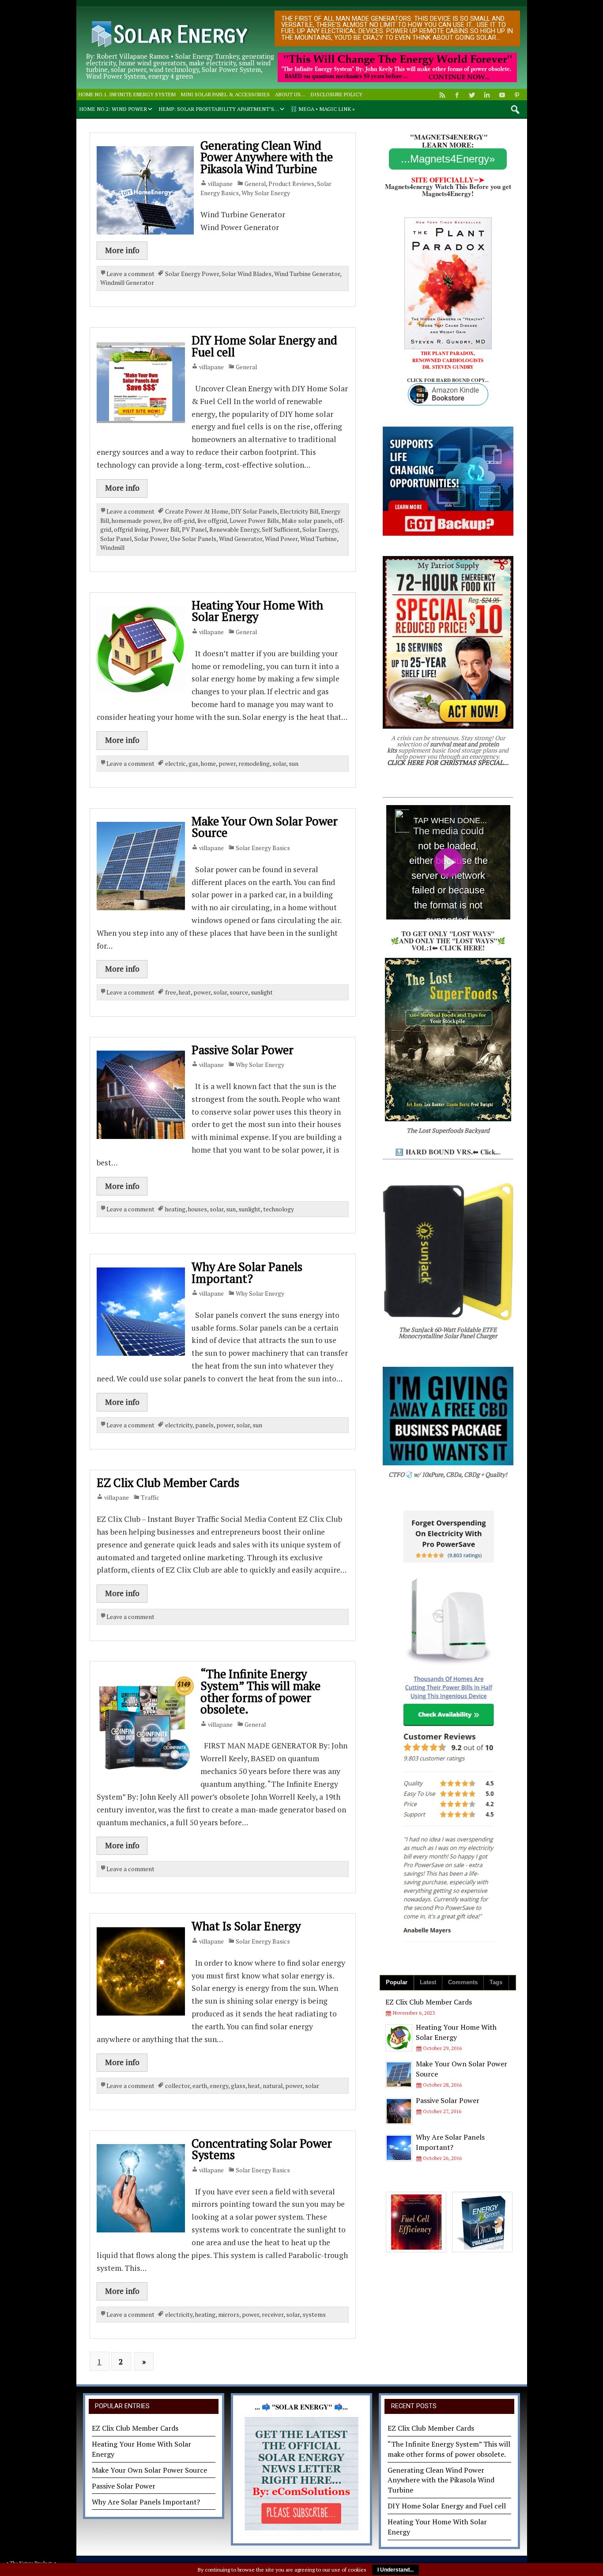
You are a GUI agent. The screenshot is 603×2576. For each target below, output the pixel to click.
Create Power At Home (197, 511)
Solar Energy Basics (263, 848)
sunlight (262, 992)
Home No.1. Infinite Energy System (127, 94)
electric (175, 764)
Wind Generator (241, 539)
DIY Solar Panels (254, 511)
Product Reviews (291, 184)
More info (122, 250)
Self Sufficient (281, 530)
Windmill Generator (127, 283)
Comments (463, 1982)
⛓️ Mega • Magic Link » (323, 109)
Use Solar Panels (193, 539)
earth (200, 2086)
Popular (397, 1982)
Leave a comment (130, 274)
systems (314, 2315)
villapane (220, 184)
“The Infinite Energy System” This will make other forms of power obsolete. (260, 1691)
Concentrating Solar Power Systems (262, 2149)
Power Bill (165, 530)
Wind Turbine (318, 539)
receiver (273, 2315)
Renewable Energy (234, 530)
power (227, 764)
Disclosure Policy (337, 94)
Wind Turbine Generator (307, 274)
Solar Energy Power (192, 274)
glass (238, 2086)
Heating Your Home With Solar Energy (257, 611)
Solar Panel (116, 539)
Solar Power (151, 539)
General (255, 184)
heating (175, 1209)
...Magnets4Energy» (448, 159)
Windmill (112, 548)
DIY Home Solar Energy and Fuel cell (264, 346)
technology (279, 1209)
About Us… (290, 94)
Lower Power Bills (254, 521)
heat (185, 992)
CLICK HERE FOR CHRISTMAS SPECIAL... (448, 762)
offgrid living (131, 530)
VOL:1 (422, 948)
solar (279, 764)
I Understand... (396, 2570)
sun (294, 764)
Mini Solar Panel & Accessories (225, 94)
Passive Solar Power (243, 1050)
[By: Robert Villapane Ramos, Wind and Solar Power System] (168, 19)
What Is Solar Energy (246, 1926)
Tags (496, 1982)
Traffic (150, 1498)
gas (193, 764)
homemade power (136, 521)
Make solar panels (307, 521)
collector (177, 2086)
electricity (179, 1425)
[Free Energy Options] (301, 2474)
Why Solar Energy (266, 193)
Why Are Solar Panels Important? (247, 1273)
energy (219, 2086)
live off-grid (179, 521)
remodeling (254, 764)
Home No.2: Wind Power (113, 109)
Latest (428, 1982)
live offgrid (212, 521)
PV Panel (194, 530)
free (171, 992)
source (239, 992)
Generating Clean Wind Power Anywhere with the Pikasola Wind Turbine (267, 157)
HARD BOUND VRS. (439, 1152)
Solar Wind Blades (247, 274)
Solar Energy (320, 530)
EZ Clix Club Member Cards (168, 1483)
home (208, 764)
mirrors (229, 2315)
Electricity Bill (299, 511)
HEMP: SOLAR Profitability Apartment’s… (219, 109)
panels (204, 1425)
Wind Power (281, 539)
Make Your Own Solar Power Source (265, 827)
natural (273, 2086)
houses (198, 1209)
